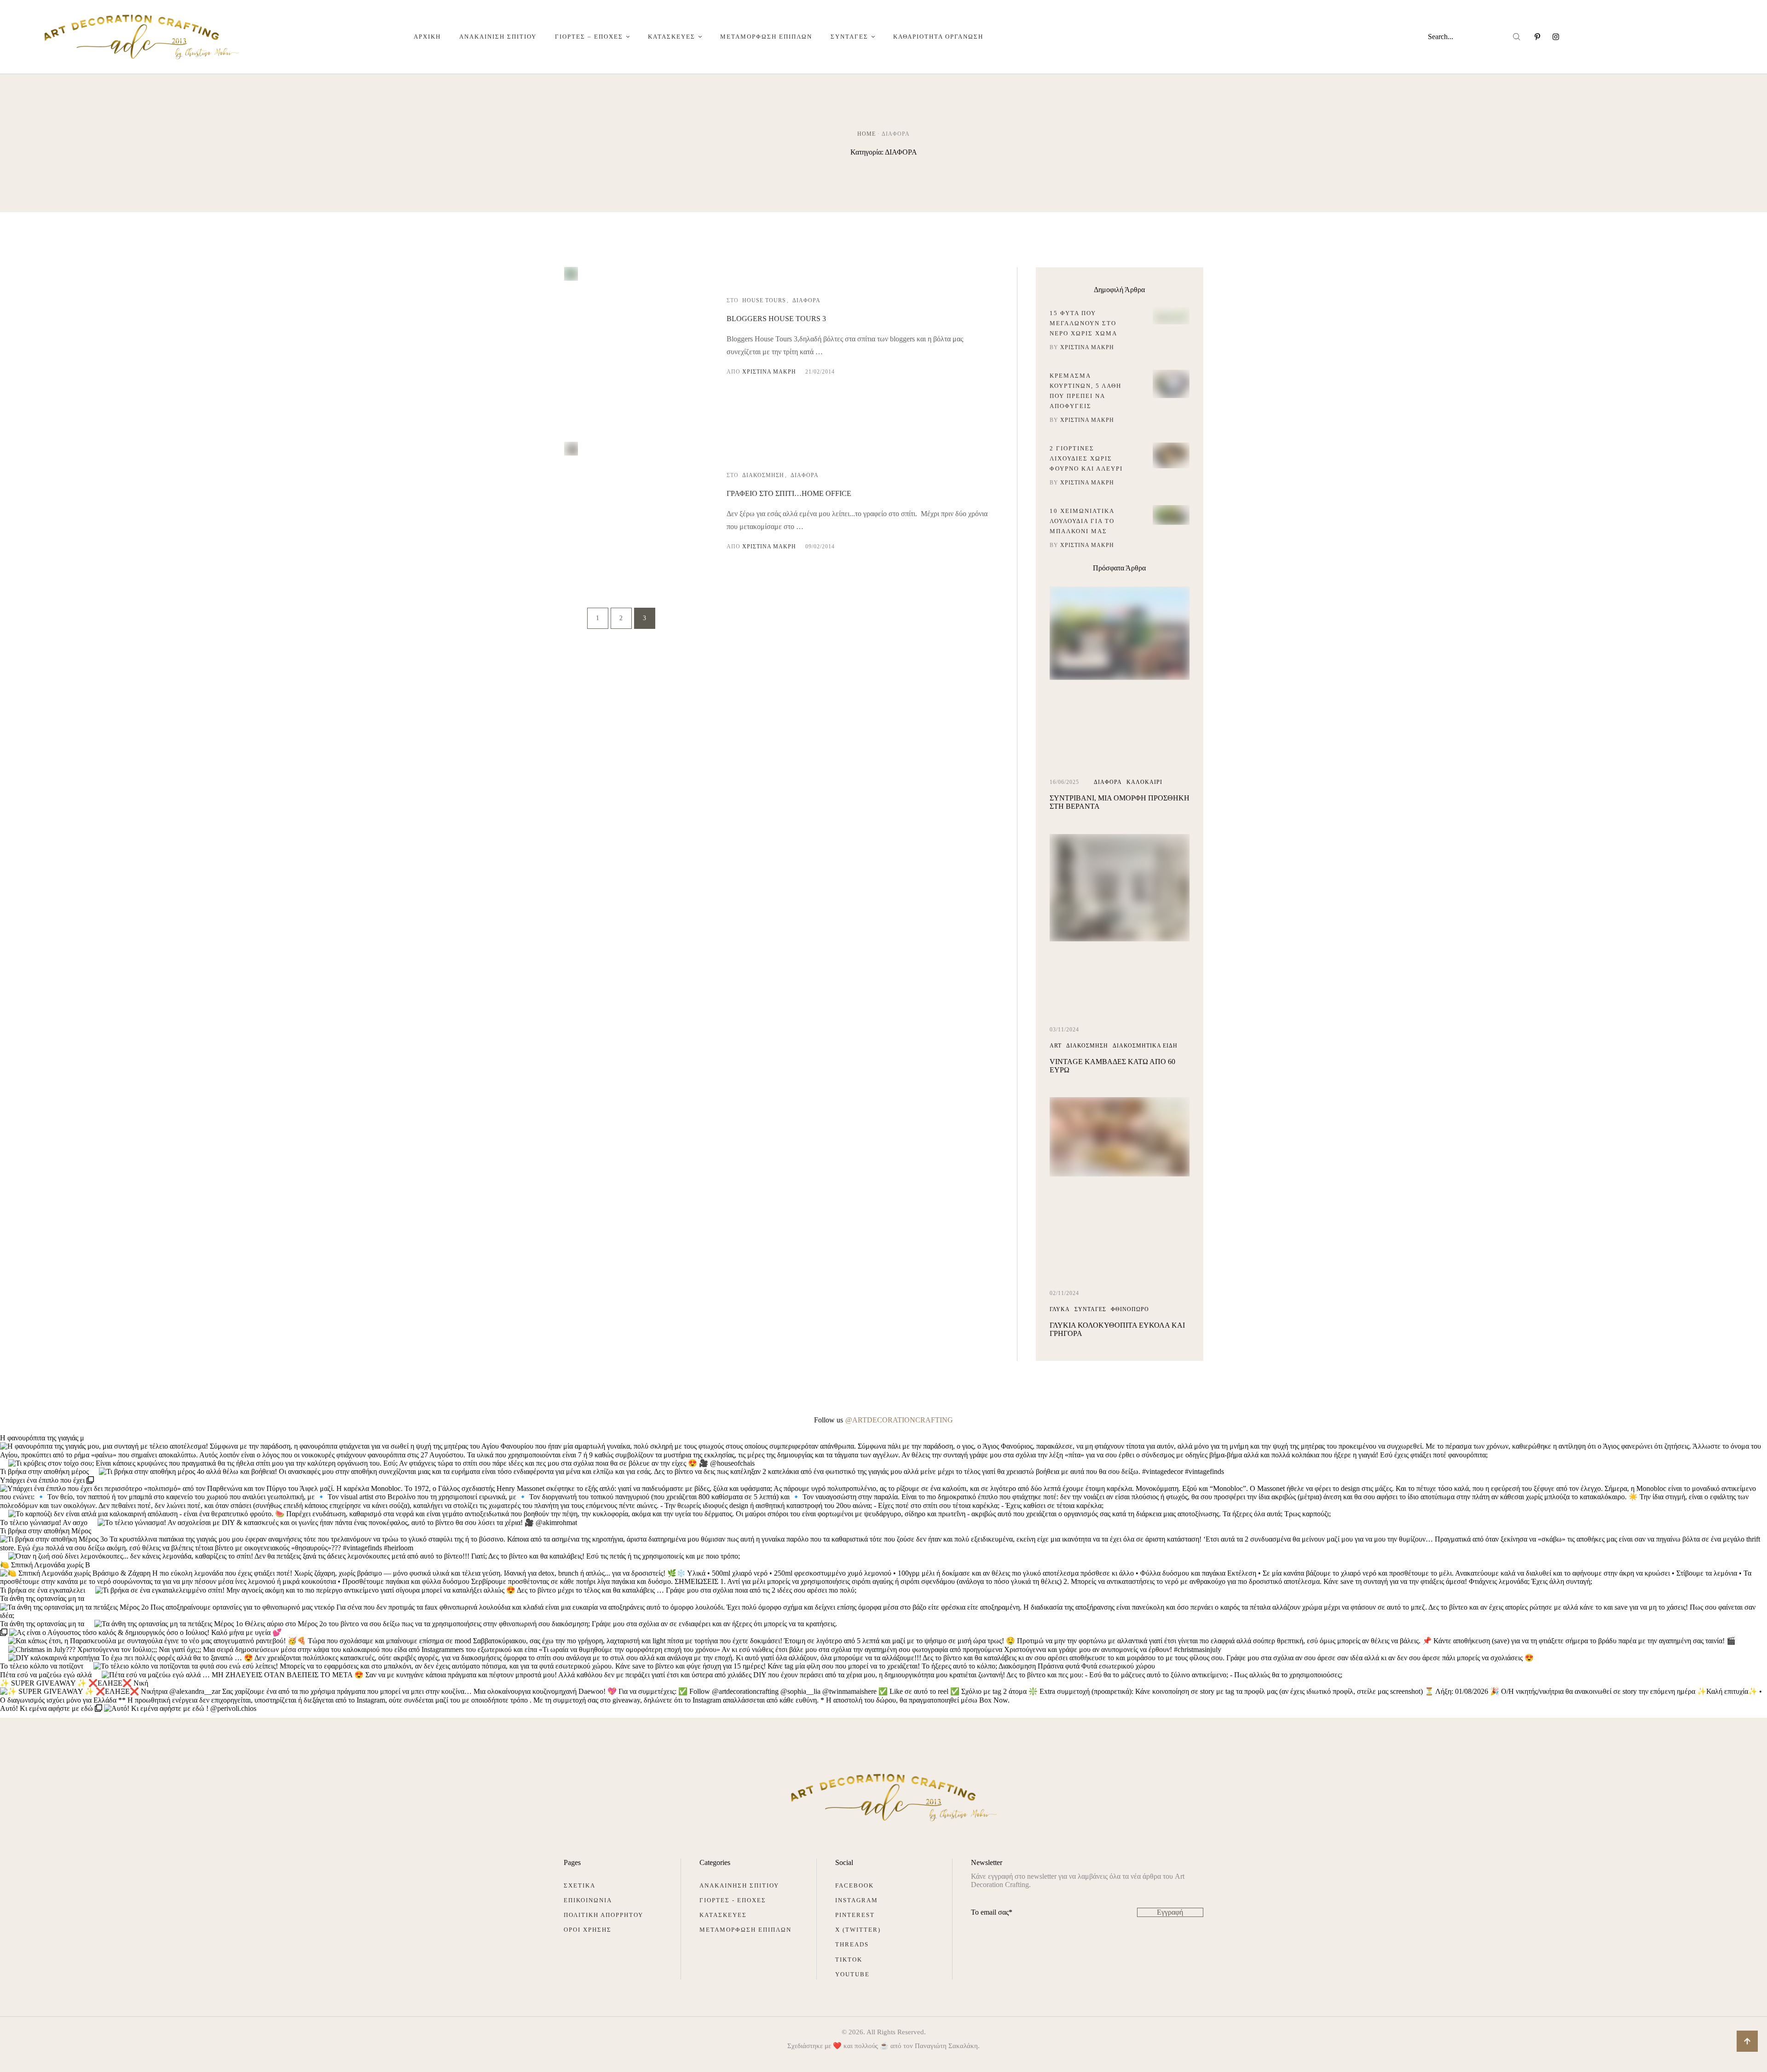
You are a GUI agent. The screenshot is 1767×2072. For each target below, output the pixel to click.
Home (866, 134)
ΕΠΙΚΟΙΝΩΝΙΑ (588, 1900)
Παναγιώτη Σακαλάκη (946, 2046)
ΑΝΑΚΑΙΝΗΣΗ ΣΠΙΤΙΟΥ (739, 1885)
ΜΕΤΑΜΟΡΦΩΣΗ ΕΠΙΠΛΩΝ (745, 1930)
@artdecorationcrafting (899, 1420)
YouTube (852, 1974)
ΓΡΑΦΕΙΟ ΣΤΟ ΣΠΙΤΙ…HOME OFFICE (789, 493)
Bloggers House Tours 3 (776, 319)
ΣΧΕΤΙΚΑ (580, 1885)
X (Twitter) (858, 1930)
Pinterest (855, 1915)
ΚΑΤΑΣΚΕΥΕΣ (723, 1915)
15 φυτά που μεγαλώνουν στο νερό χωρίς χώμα (1083, 323)
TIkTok (849, 1960)
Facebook (855, 1885)
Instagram (857, 1900)
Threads (852, 1944)
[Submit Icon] (1517, 37)
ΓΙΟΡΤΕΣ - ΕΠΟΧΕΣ (733, 1900)
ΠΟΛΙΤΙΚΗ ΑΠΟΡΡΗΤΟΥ (603, 1915)
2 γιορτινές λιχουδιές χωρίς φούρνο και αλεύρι (1086, 458)
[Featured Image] (571, 278)
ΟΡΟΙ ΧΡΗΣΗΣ (588, 1930)
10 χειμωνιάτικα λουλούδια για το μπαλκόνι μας (1082, 521)
